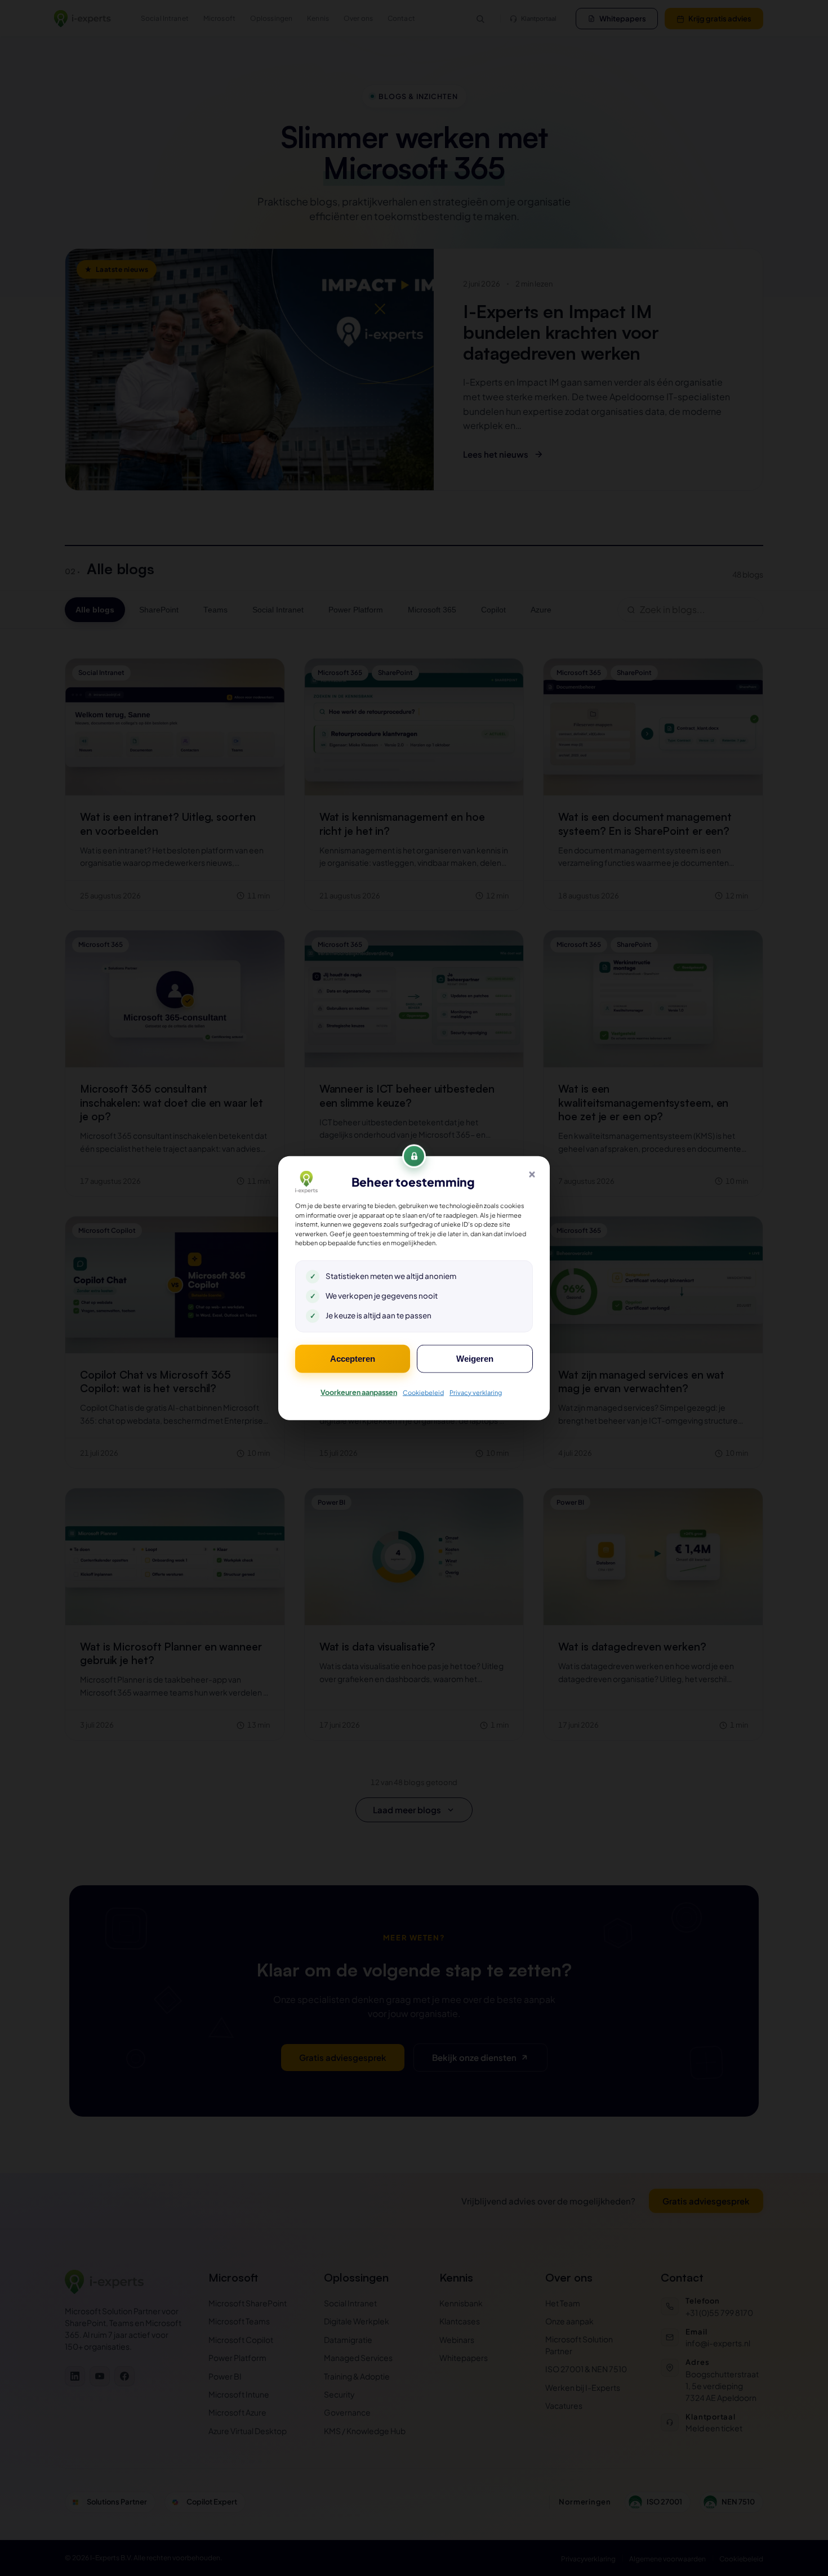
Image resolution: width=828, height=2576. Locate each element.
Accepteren (353, 1358)
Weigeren (475, 1358)
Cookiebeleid (423, 1392)
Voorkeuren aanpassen (359, 1392)
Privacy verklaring (476, 1392)
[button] (532, 1174)
